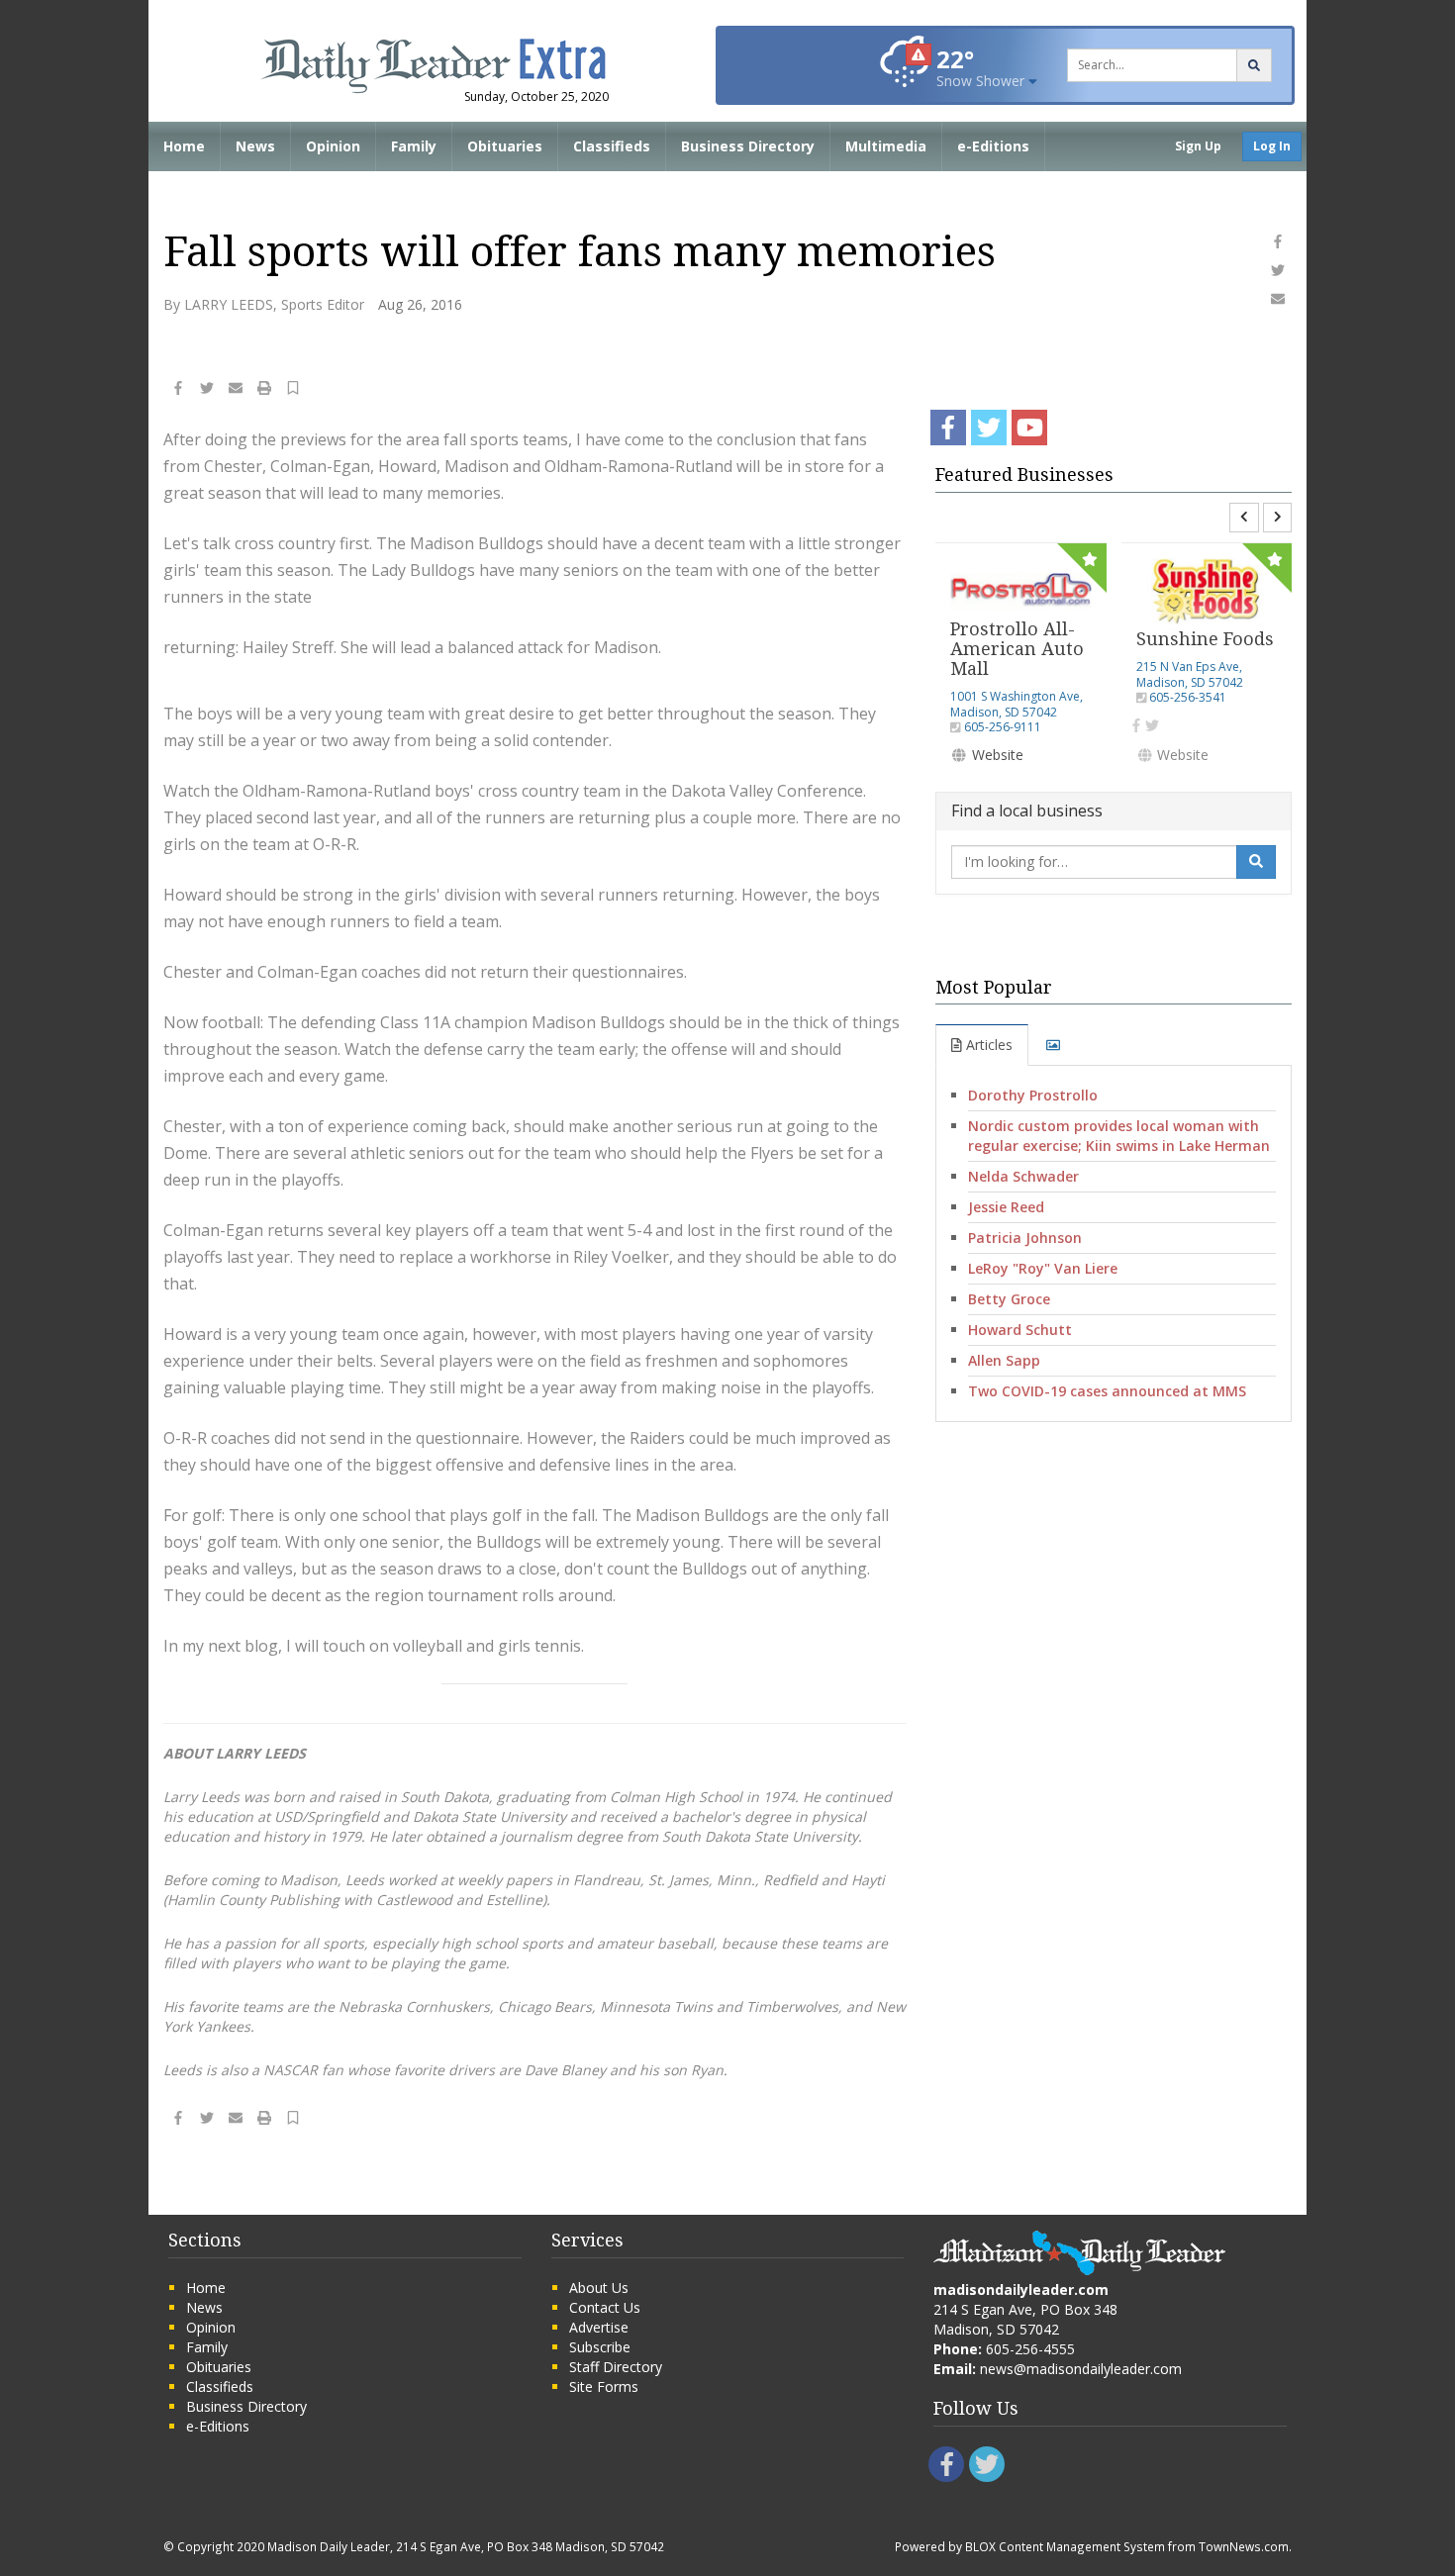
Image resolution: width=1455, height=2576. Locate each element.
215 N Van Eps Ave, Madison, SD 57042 (1190, 674)
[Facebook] (1136, 725)
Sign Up (1198, 146)
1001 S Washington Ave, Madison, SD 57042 (1017, 704)
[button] (293, 390)
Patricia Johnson (1025, 1238)
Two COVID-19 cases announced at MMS (1107, 1391)
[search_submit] (1256, 862)
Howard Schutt (1020, 1330)
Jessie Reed (1006, 1207)
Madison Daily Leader (329, 2546)
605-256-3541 (1188, 697)
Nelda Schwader (1023, 1176)
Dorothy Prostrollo (1033, 1095)
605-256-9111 (1003, 727)
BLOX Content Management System (1065, 2546)
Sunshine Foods (1205, 639)
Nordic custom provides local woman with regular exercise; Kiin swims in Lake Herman (1119, 1136)
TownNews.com (1244, 2546)
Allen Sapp (1004, 1360)
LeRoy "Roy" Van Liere (1043, 1268)
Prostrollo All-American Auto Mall (1017, 649)
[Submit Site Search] (1254, 65)
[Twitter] (1152, 725)
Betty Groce (1009, 1299)
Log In (1272, 146)
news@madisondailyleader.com (1081, 2369)
